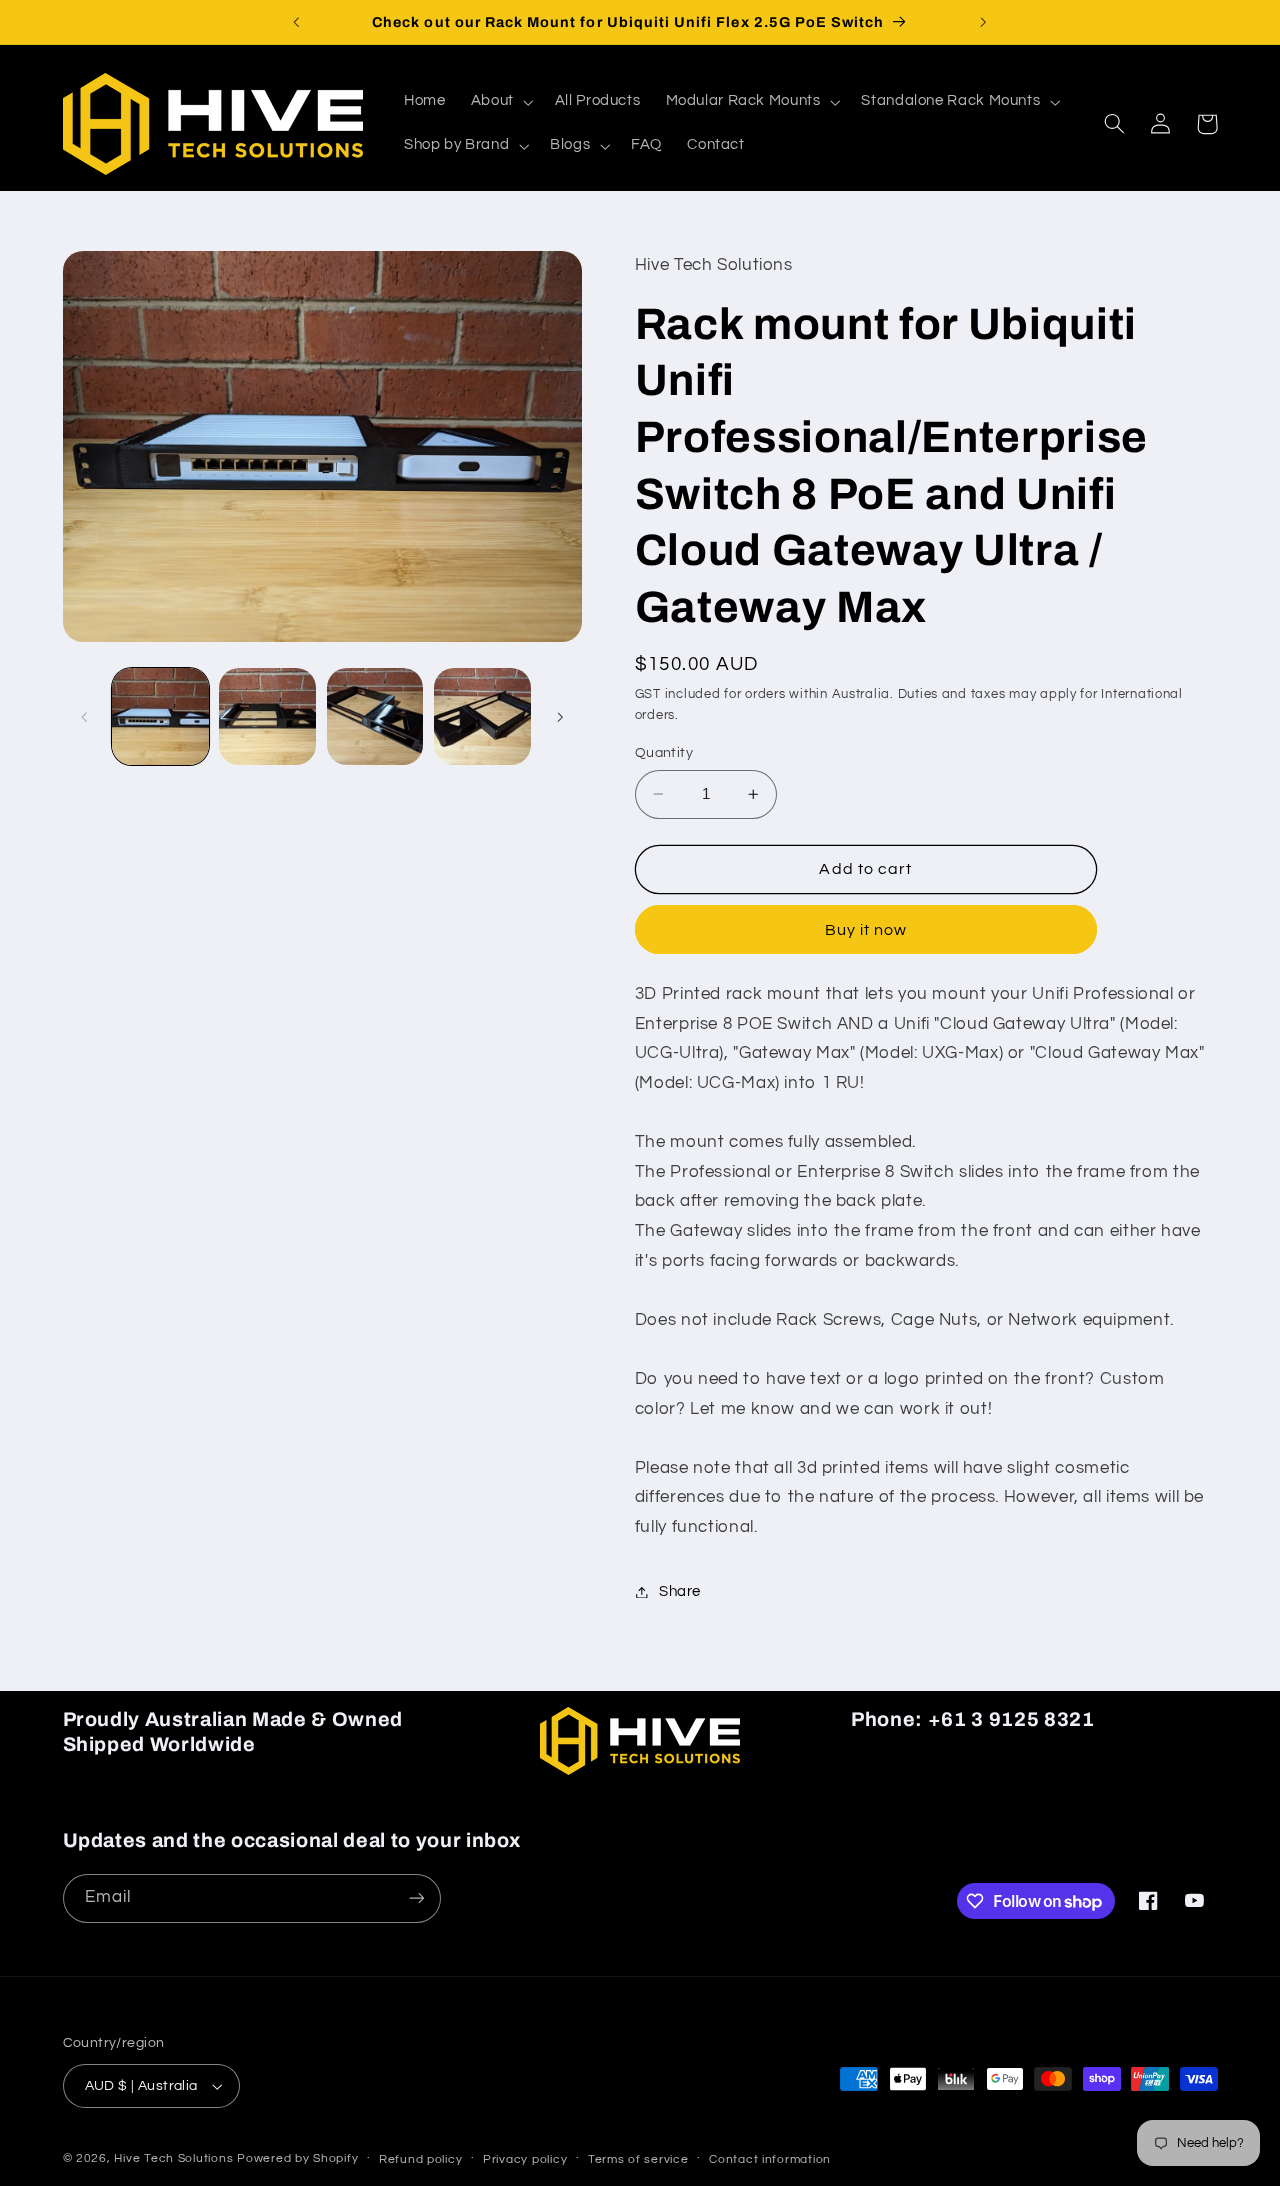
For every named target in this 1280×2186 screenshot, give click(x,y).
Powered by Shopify (297, 2158)
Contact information (770, 2159)
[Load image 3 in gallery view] (375, 716)
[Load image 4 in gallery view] (482, 716)
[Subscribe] (416, 1898)
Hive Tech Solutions (173, 2158)
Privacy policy (525, 2159)
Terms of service (638, 2159)
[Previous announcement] (297, 22)
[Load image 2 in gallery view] (267, 716)
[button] (500, 102)
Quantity (664, 753)
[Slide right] (560, 717)
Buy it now (866, 930)
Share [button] (680, 1591)
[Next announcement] (983, 22)
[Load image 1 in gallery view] (160, 716)
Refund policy (421, 2159)
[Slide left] (85, 717)
